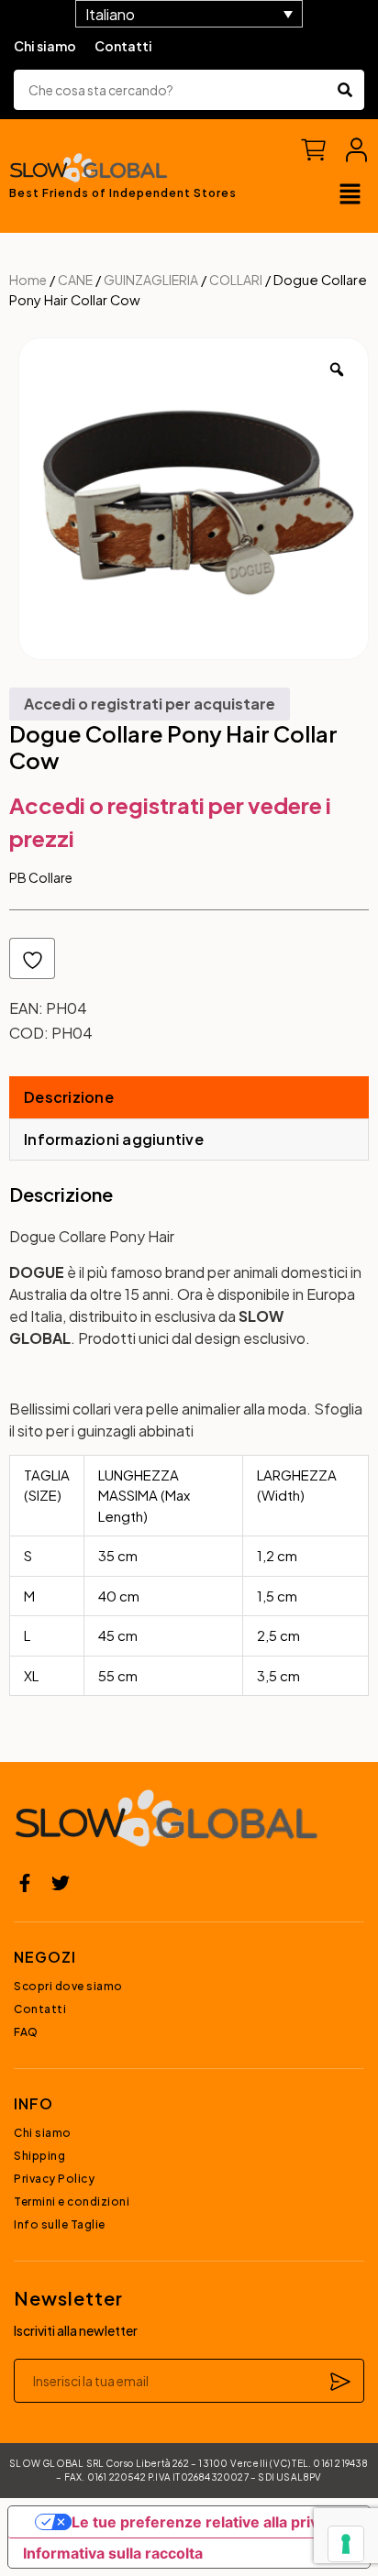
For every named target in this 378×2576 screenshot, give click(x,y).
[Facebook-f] (25, 1883)
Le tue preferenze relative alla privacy (207, 2522)
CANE (75, 280)
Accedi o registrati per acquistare (150, 704)
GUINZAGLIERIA (151, 280)
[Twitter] (61, 1883)
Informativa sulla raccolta (113, 2553)
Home (28, 280)
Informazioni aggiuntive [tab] (114, 1139)
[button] (350, 195)
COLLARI (236, 280)
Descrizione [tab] (69, 1097)
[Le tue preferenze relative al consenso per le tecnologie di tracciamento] (346, 2544)
